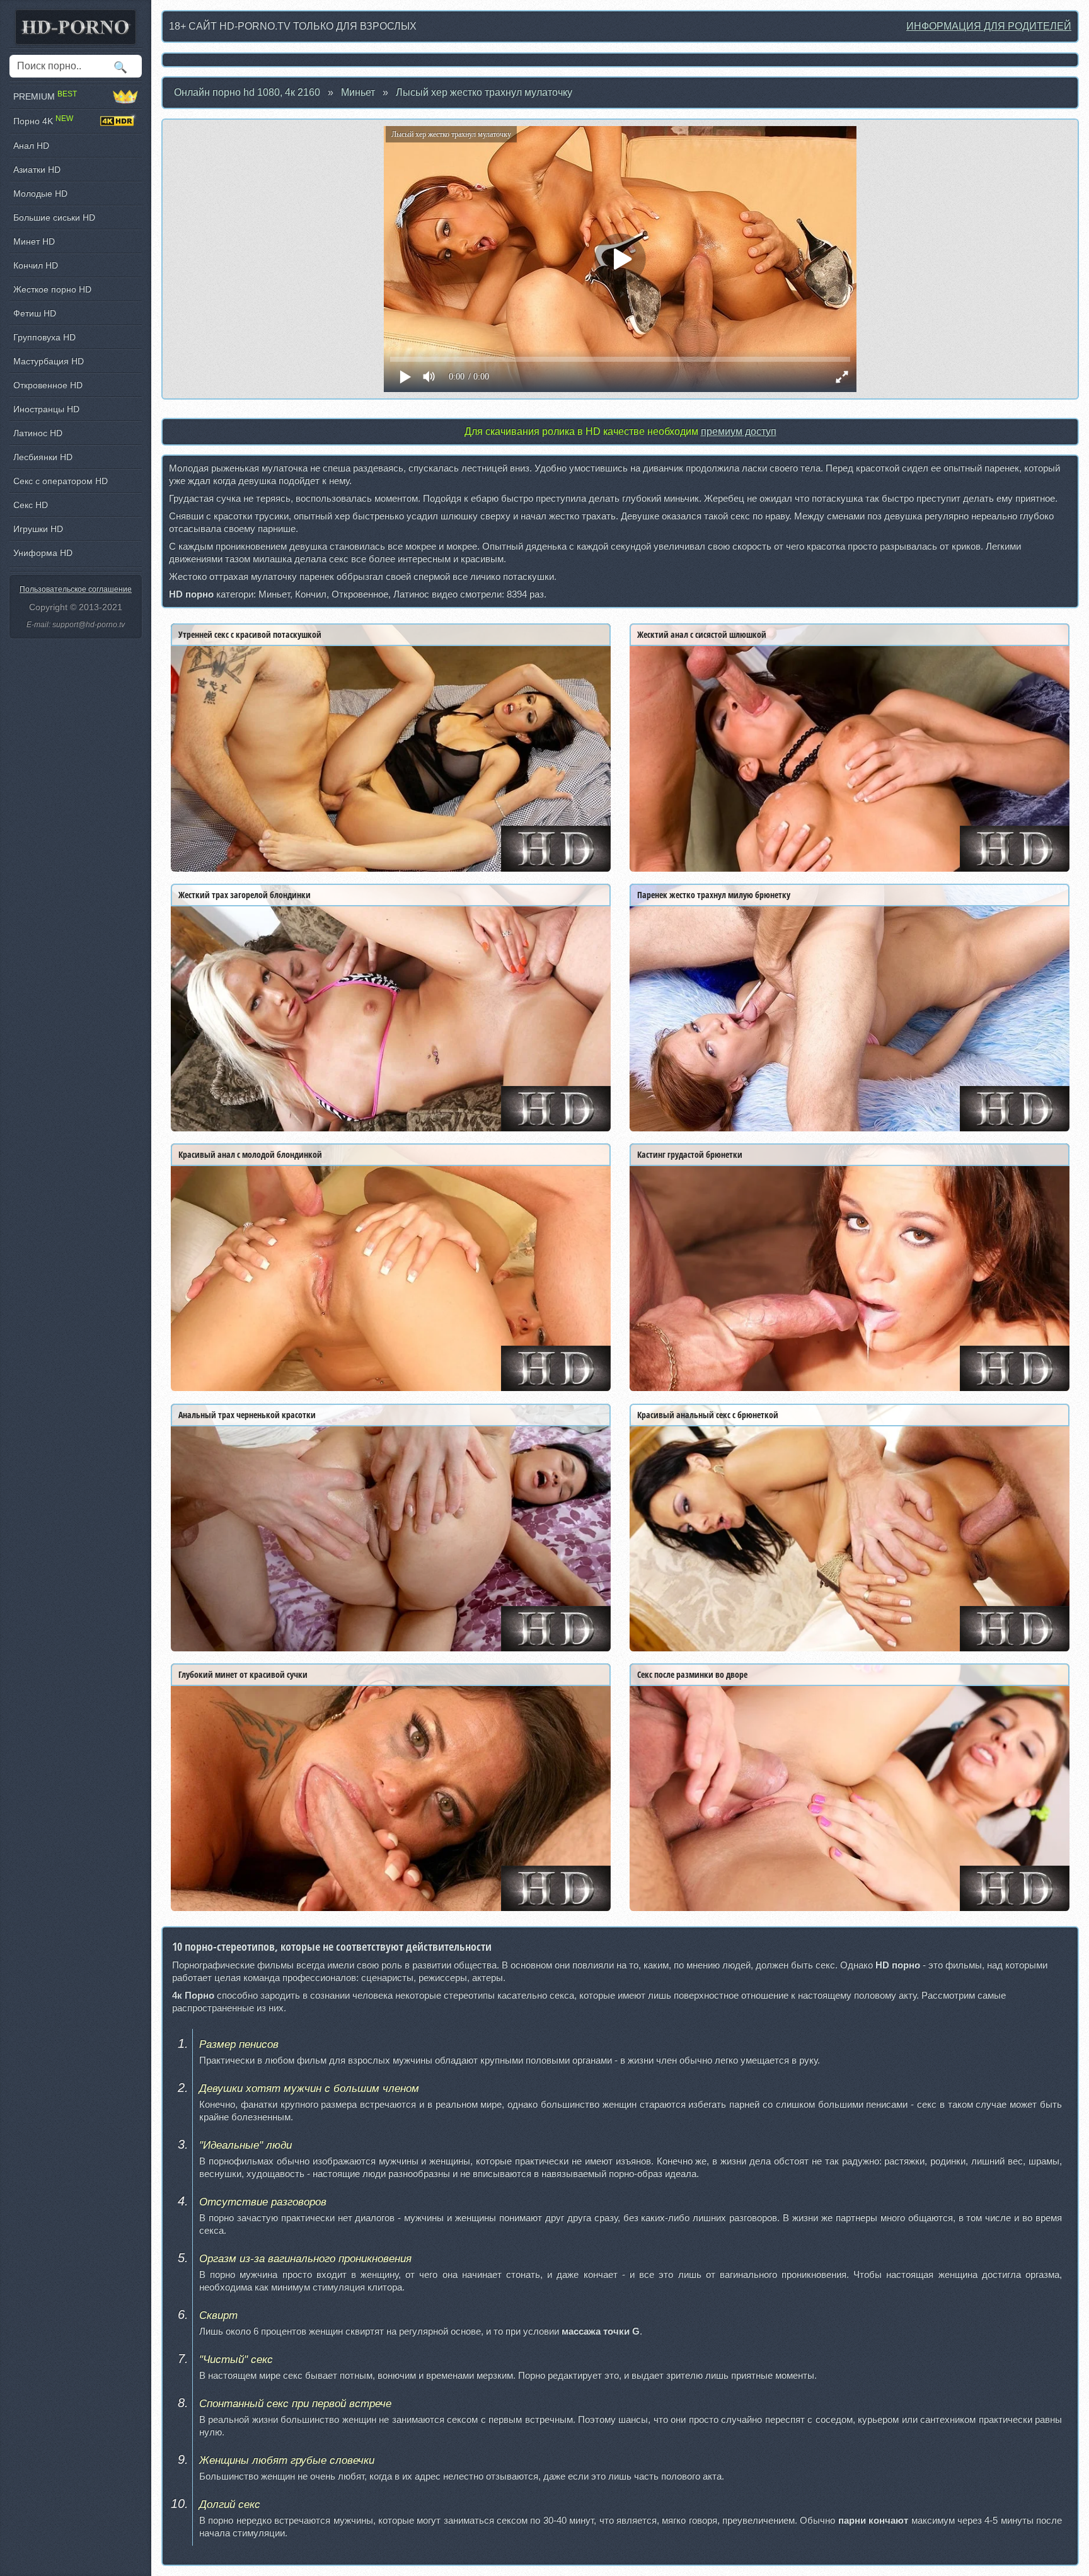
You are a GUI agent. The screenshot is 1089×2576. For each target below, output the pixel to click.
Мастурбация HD (49, 361)
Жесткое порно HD (52, 289)
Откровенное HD (48, 385)
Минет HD (34, 241)
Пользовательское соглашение (76, 589)
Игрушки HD (38, 529)
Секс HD (31, 505)
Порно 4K (43, 121)
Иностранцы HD (46, 409)
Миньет (358, 92)
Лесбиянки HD (43, 457)
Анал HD (31, 146)
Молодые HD (40, 193)
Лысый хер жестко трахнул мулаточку (484, 92)
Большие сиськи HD (54, 217)
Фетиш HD (35, 313)
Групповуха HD (44, 337)
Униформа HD (43, 553)
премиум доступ (739, 431)
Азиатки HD (37, 170)
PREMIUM (45, 96)
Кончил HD (36, 265)
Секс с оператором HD (60, 481)
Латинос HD (38, 433)
